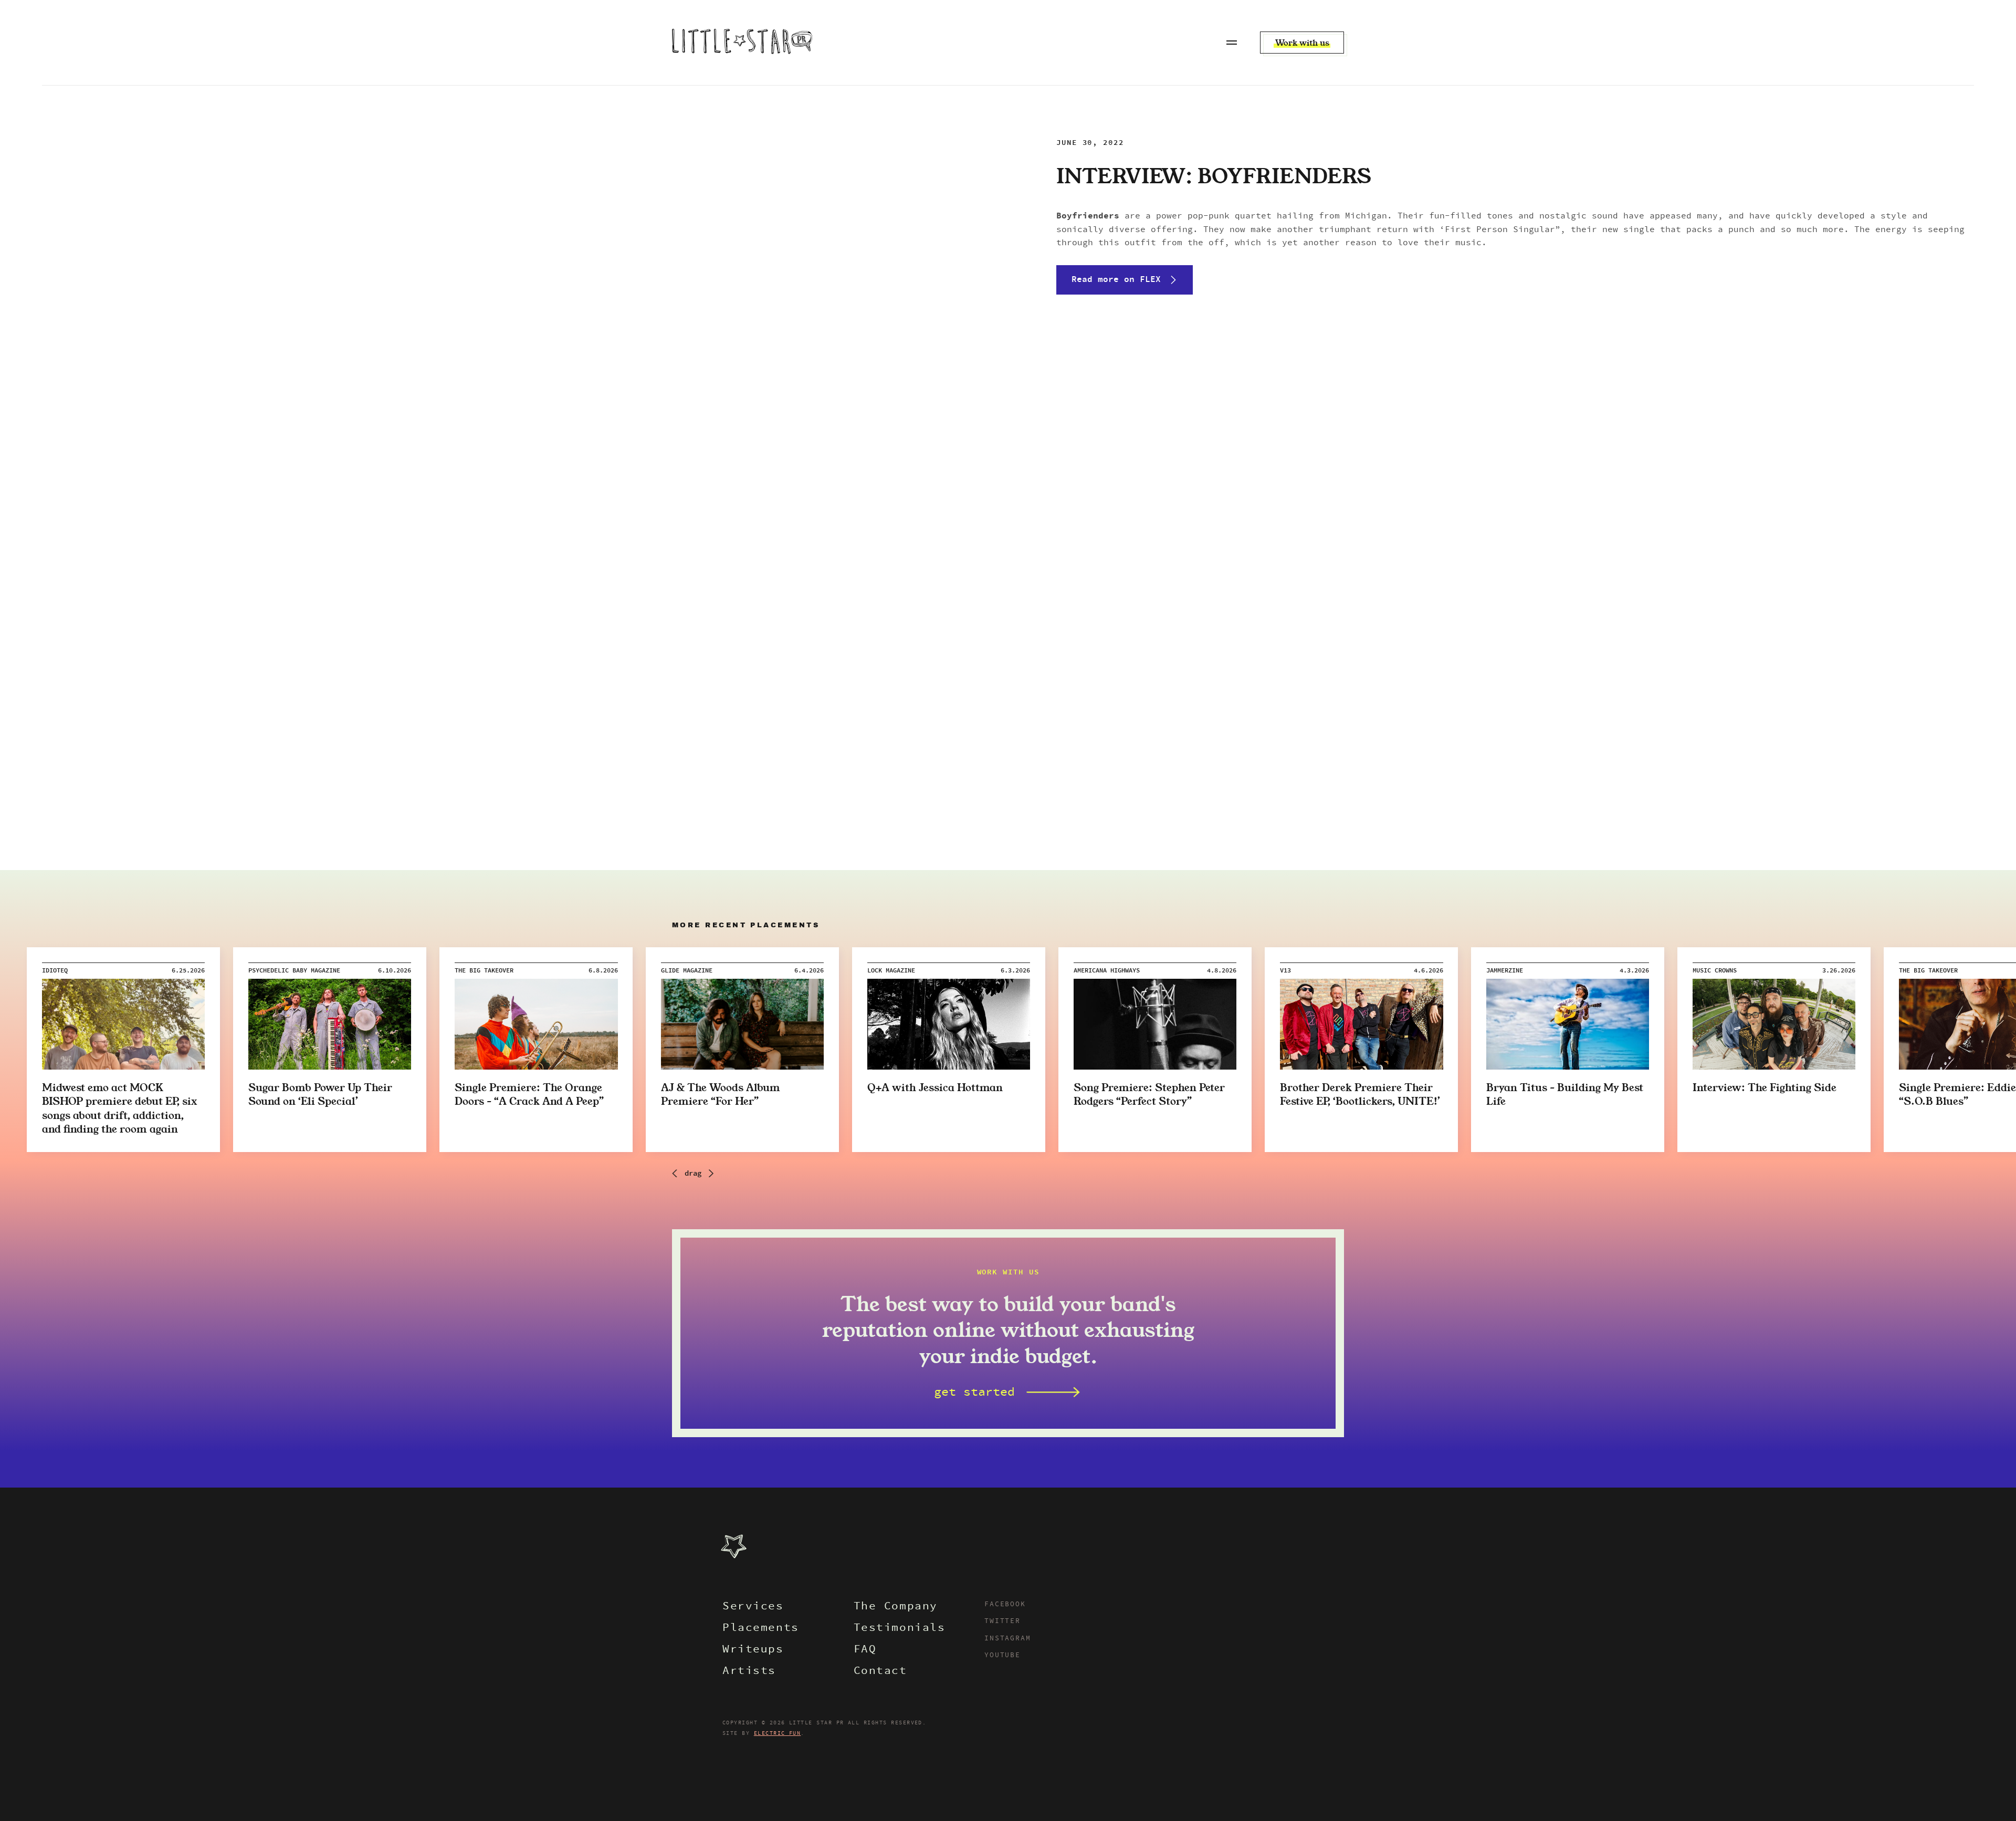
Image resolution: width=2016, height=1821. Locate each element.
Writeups (753, 1650)
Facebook (1005, 1605)
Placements (761, 1629)
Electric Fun (778, 1733)
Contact (880, 1672)
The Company (896, 1607)
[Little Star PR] (742, 43)
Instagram (1007, 1639)
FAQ (865, 1650)
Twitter (1002, 1621)
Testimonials (900, 1629)
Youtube (1002, 1656)
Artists (749, 1672)
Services (753, 1607)
